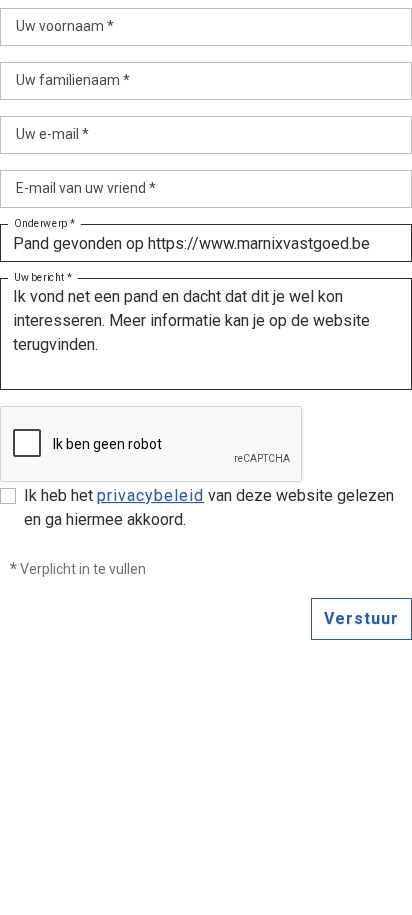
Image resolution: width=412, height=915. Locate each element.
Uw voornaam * (65, 26)
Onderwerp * (44, 224)
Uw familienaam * (73, 80)
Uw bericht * (43, 278)
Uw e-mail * (52, 134)
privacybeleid (150, 495)
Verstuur (361, 618)
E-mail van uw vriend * (86, 188)
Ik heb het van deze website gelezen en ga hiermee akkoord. (209, 507)
